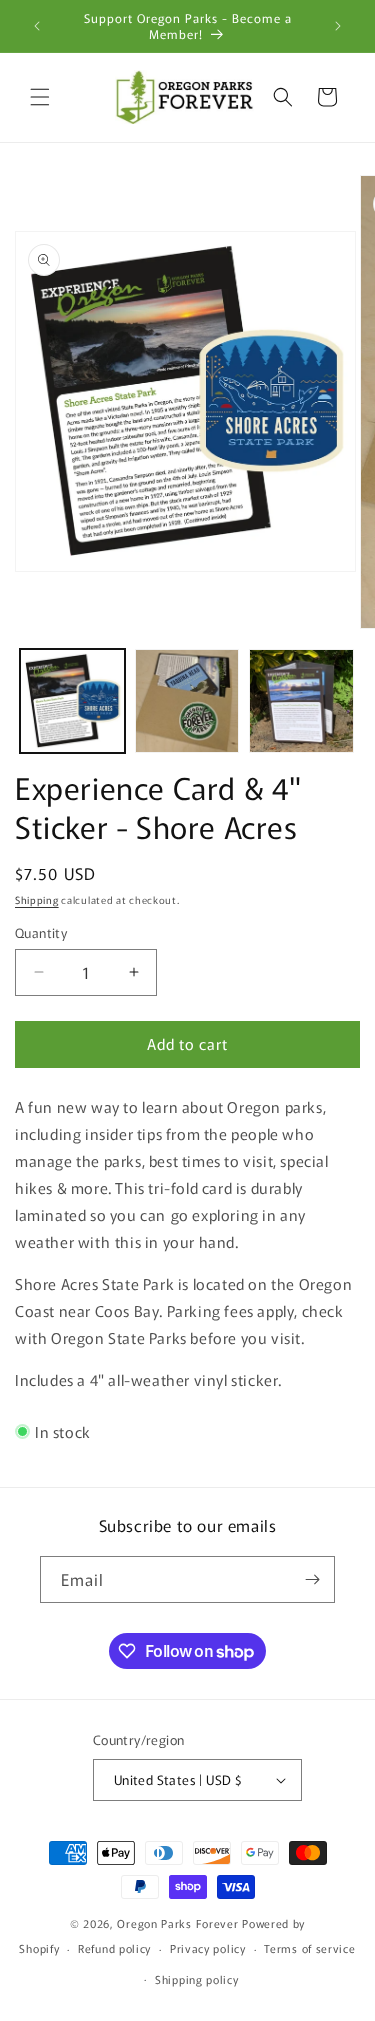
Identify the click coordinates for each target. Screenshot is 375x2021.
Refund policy (114, 1948)
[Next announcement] (338, 26)
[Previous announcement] (37, 26)
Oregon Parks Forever (179, 1923)
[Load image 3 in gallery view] (301, 701)
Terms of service (309, 1948)
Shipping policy (197, 1979)
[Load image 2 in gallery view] (187, 701)
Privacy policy (208, 1948)
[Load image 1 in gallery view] (72, 701)
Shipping (37, 899)
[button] (40, 97)
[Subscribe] (312, 1579)
